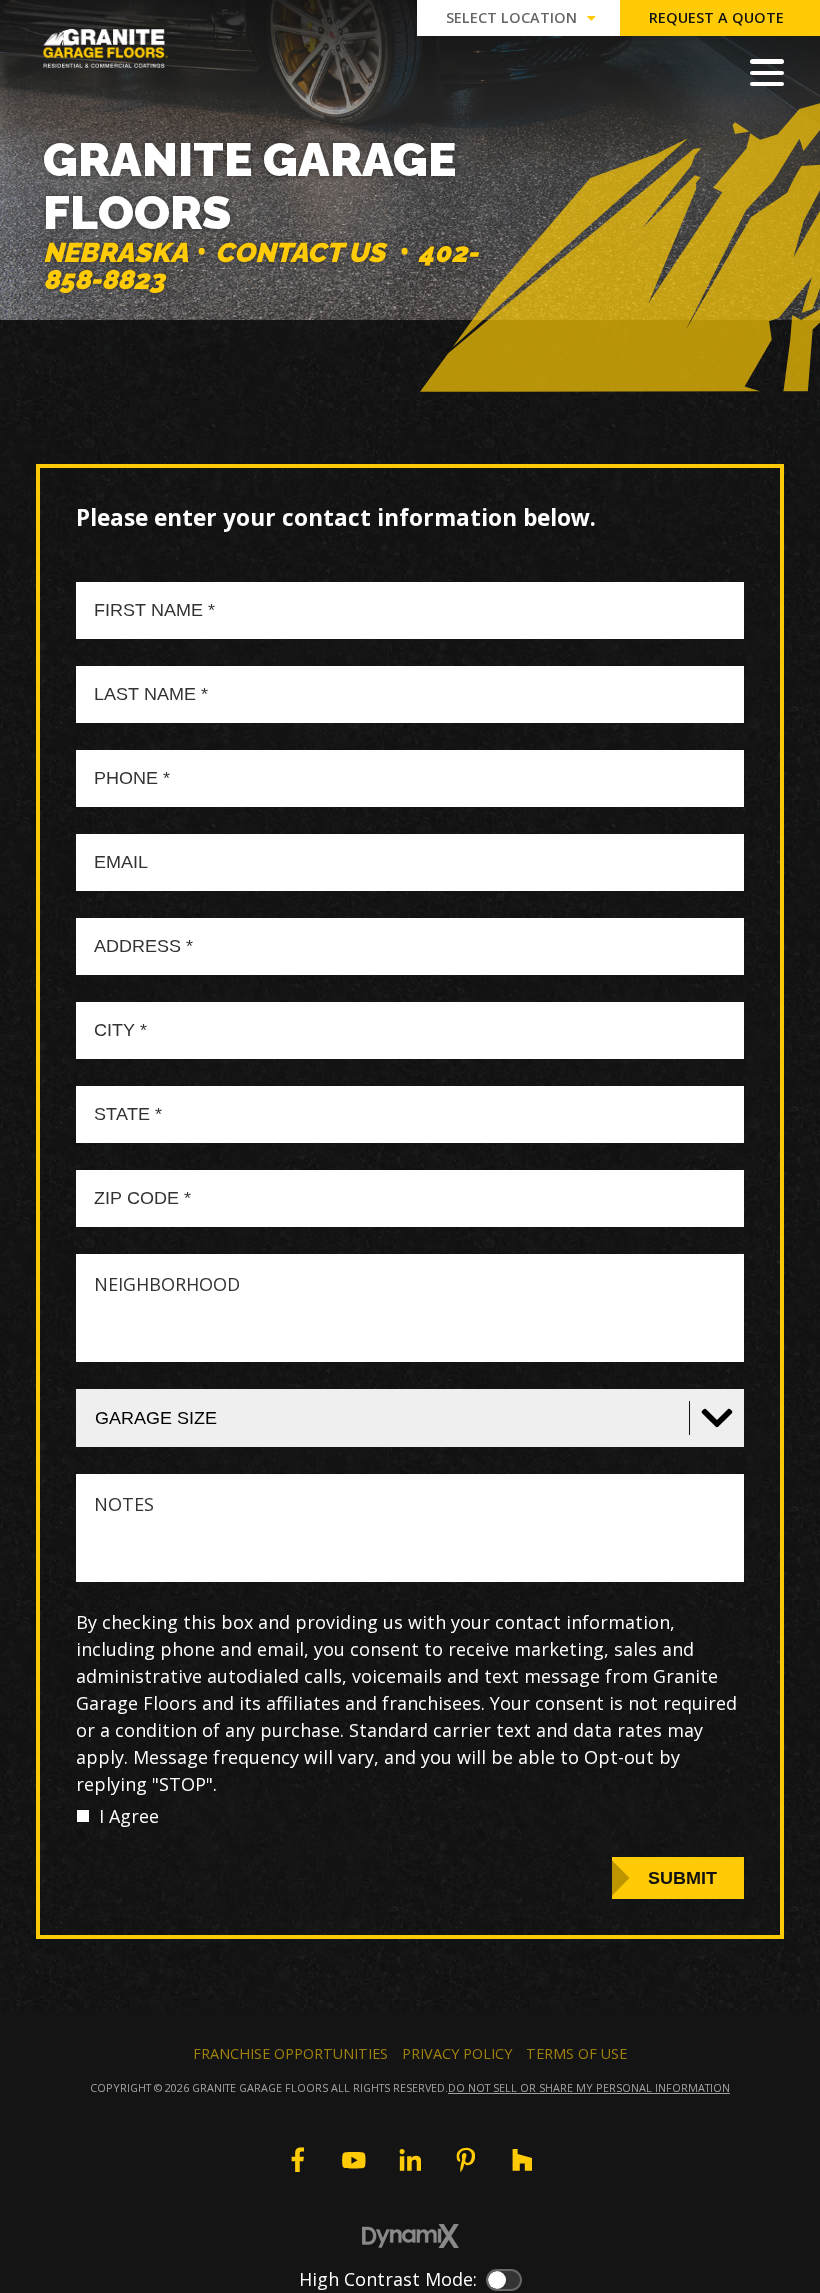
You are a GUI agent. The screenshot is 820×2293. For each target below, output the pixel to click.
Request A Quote (716, 17)
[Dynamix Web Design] (410, 2236)
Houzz (522, 2160)
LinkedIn (410, 2160)
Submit (682, 1878)
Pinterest (466, 2160)
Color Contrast (504, 2280)
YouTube (354, 2160)
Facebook (297, 2160)
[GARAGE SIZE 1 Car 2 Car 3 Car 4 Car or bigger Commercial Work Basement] (410, 1418)
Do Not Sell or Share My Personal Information (589, 2087)
